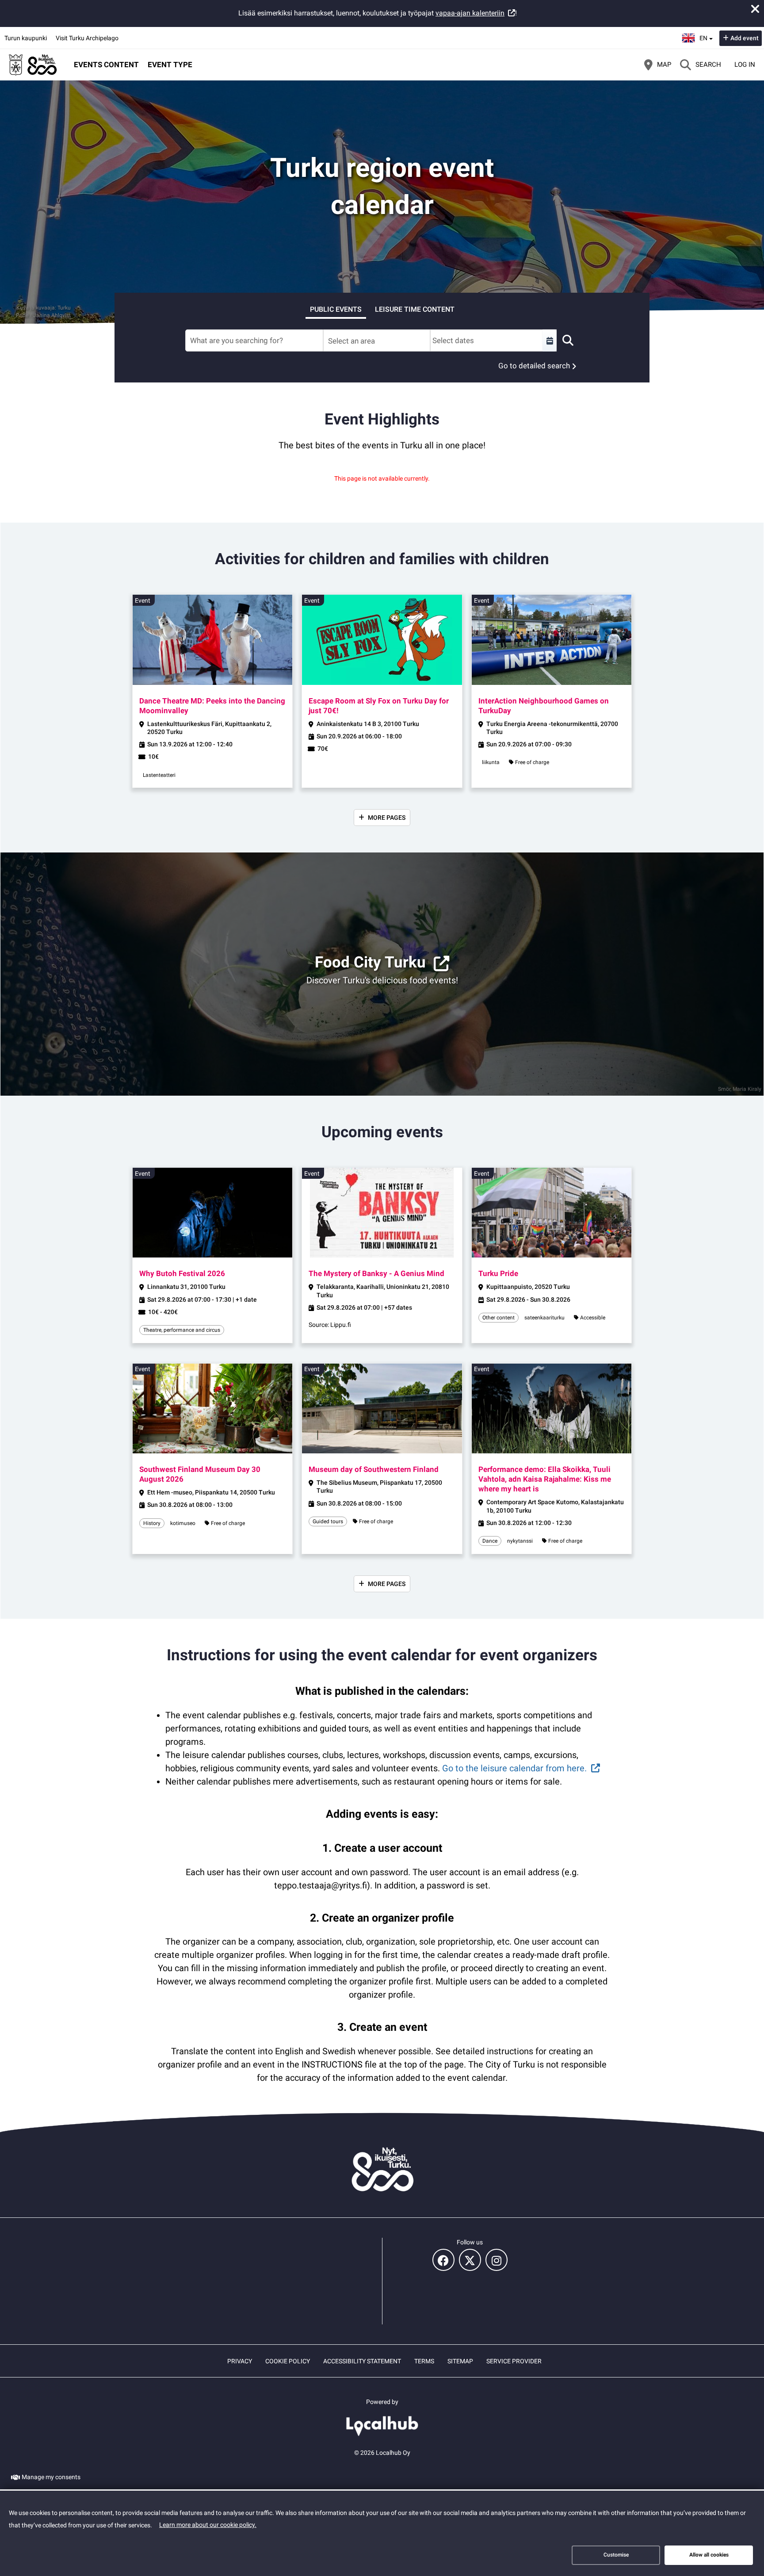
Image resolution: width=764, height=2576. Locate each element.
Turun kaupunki (26, 38)
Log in (745, 65)
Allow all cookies (709, 2555)
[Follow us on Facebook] (443, 2260)
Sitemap (460, 2361)
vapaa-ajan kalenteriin (470, 13)
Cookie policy (288, 2361)
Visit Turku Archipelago (87, 38)
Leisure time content (415, 309)
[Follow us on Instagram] (497, 2260)
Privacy (240, 2361)
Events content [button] (106, 65)
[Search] (568, 340)
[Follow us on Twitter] (470, 2260)
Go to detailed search (534, 366)
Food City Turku (370, 962)
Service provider (514, 2361)
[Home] (33, 65)
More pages (387, 818)
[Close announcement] (755, 9)
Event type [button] (170, 65)
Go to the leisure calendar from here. (514, 1768)
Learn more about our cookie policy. (208, 2525)
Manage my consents (51, 2477)
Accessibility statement (362, 2361)
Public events (336, 309)
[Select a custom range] (550, 340)
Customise (616, 2555)
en (706, 35)
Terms (424, 2361)
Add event (745, 38)
